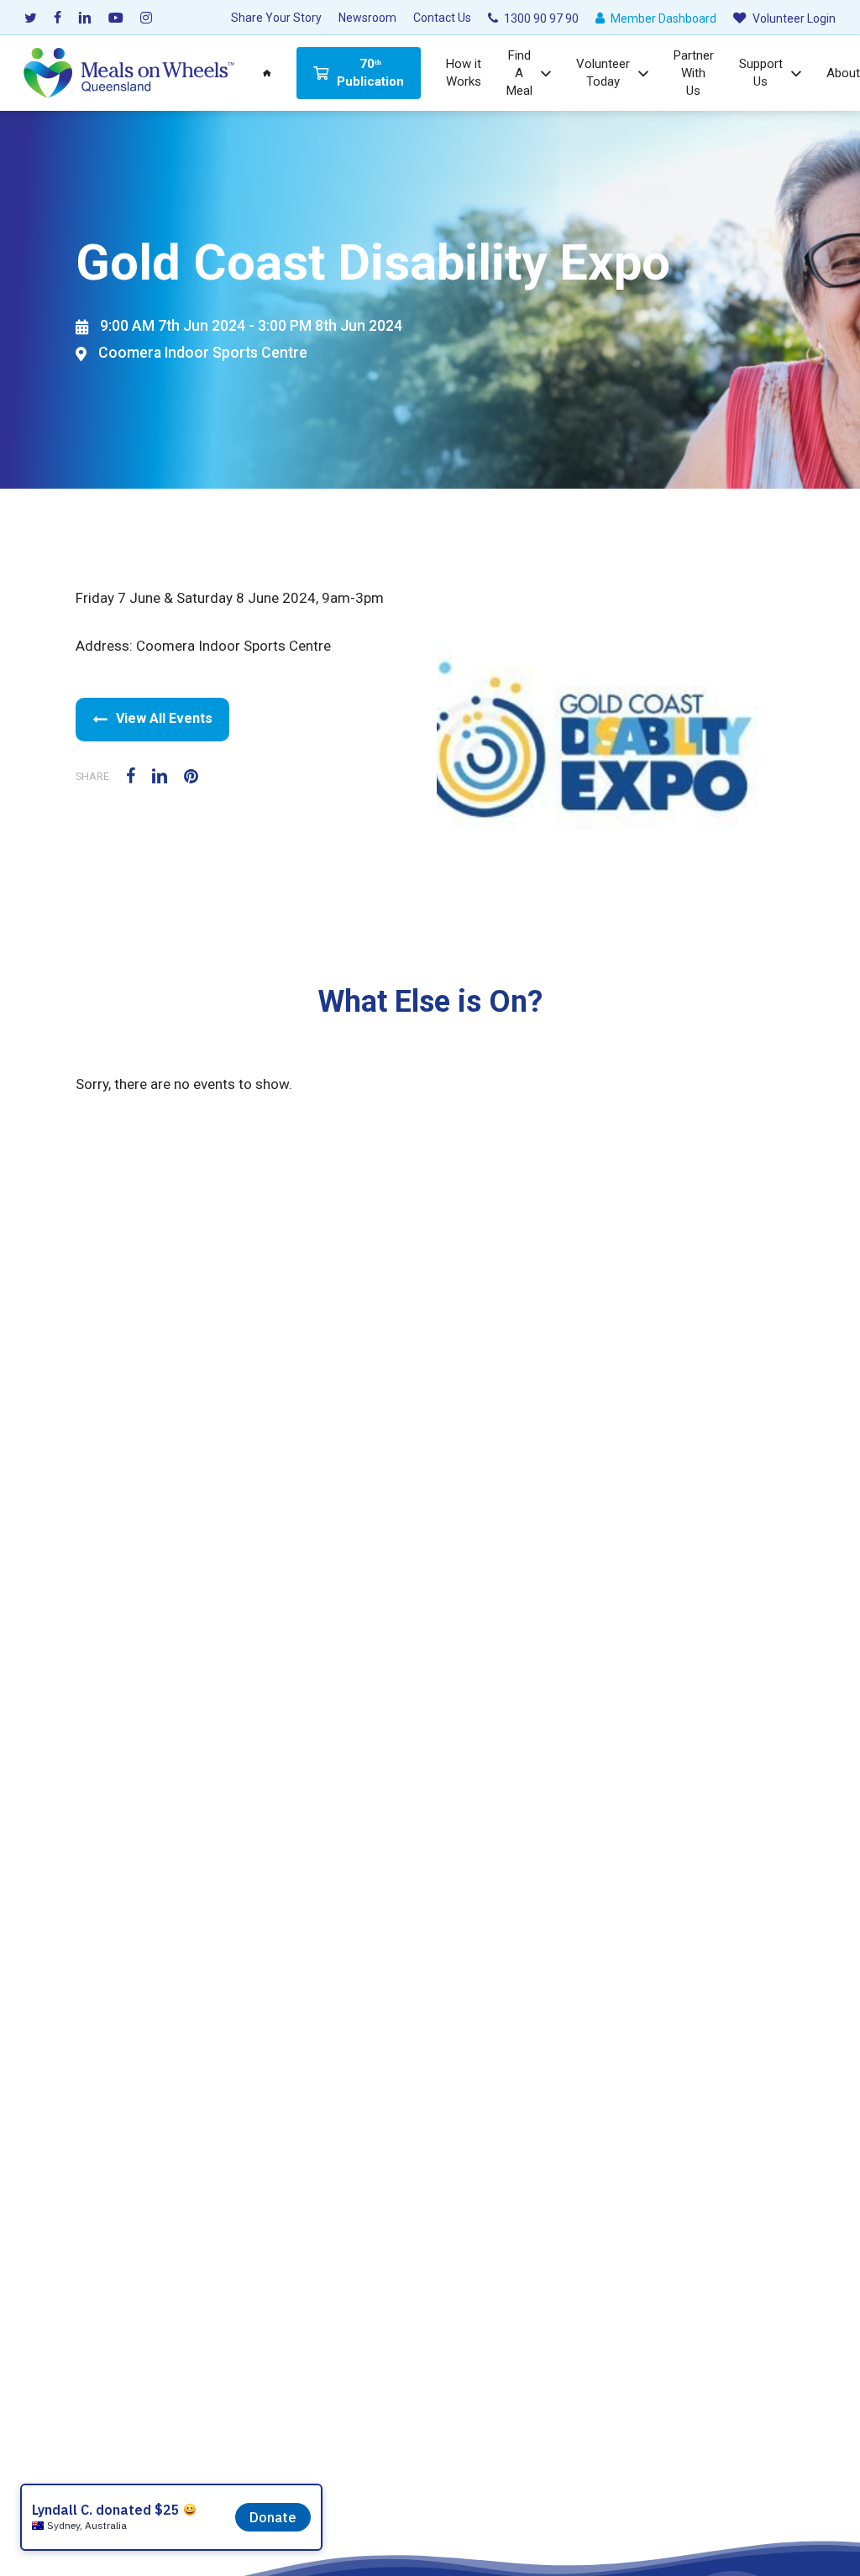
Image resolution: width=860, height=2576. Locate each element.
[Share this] (139, 775)
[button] (152, 720)
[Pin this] (199, 775)
